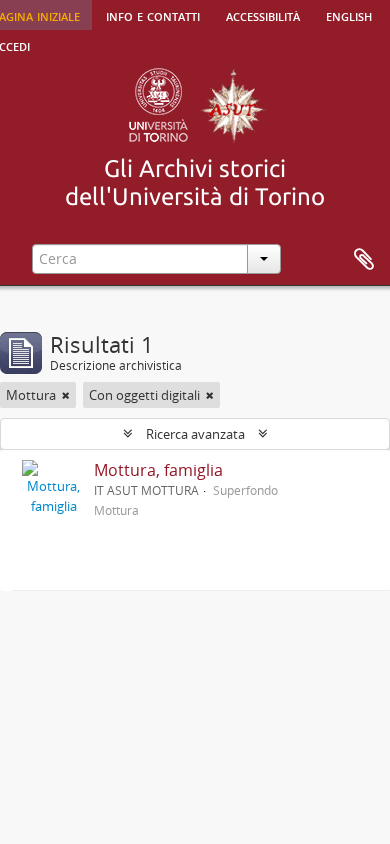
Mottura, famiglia (158, 470)
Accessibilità (263, 15)
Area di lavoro (364, 260)
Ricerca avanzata (195, 434)
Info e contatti (153, 15)
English (349, 15)
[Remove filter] (66, 395)
